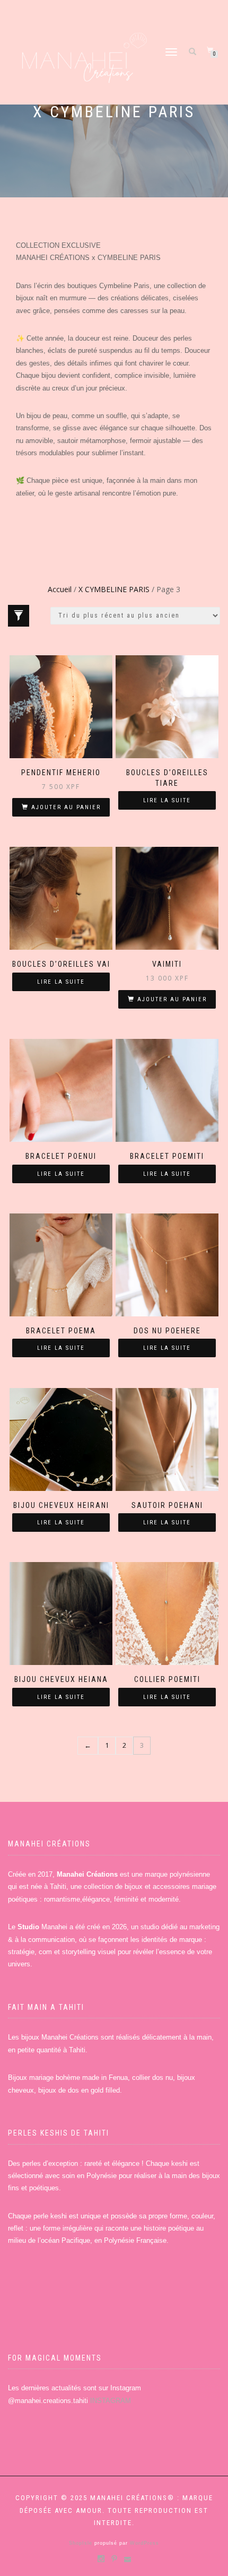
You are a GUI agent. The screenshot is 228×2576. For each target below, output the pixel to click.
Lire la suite (167, 800)
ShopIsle (82, 2543)
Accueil (60, 589)
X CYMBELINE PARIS (114, 589)
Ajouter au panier (66, 807)
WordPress (143, 2543)
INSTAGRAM (111, 2401)
